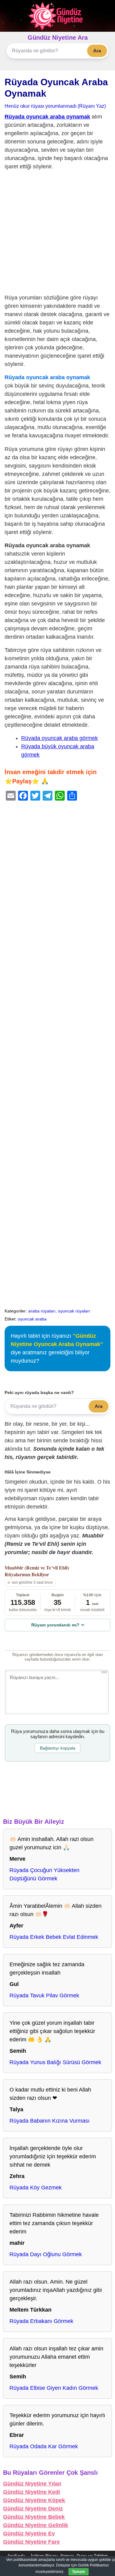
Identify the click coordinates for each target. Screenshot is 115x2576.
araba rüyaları (42, 1311)
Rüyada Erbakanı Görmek (41, 2321)
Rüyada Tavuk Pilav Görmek (44, 1995)
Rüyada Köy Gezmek (36, 2188)
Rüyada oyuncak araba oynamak (47, 117)
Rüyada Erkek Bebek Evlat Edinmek (54, 1937)
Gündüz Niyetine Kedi (32, 2492)
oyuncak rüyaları (74, 1311)
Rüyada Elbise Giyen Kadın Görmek (54, 2388)
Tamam (79, 2572)
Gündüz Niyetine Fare (31, 2542)
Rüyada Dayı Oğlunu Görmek (46, 2254)
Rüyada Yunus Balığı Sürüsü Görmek (55, 2062)
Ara (97, 51)
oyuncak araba (32, 1319)
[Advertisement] (57, 233)
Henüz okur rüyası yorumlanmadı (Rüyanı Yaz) (55, 106)
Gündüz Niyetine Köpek (34, 2500)
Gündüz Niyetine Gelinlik (36, 2525)
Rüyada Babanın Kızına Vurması (50, 2121)
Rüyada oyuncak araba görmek (59, 738)
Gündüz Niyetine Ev (29, 2534)
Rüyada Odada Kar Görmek (44, 2446)
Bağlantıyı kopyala (58, 1748)
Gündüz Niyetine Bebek (34, 2517)
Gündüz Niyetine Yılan (32, 2484)
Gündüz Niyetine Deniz (33, 2509)
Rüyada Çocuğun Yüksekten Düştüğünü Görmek (44, 1874)
